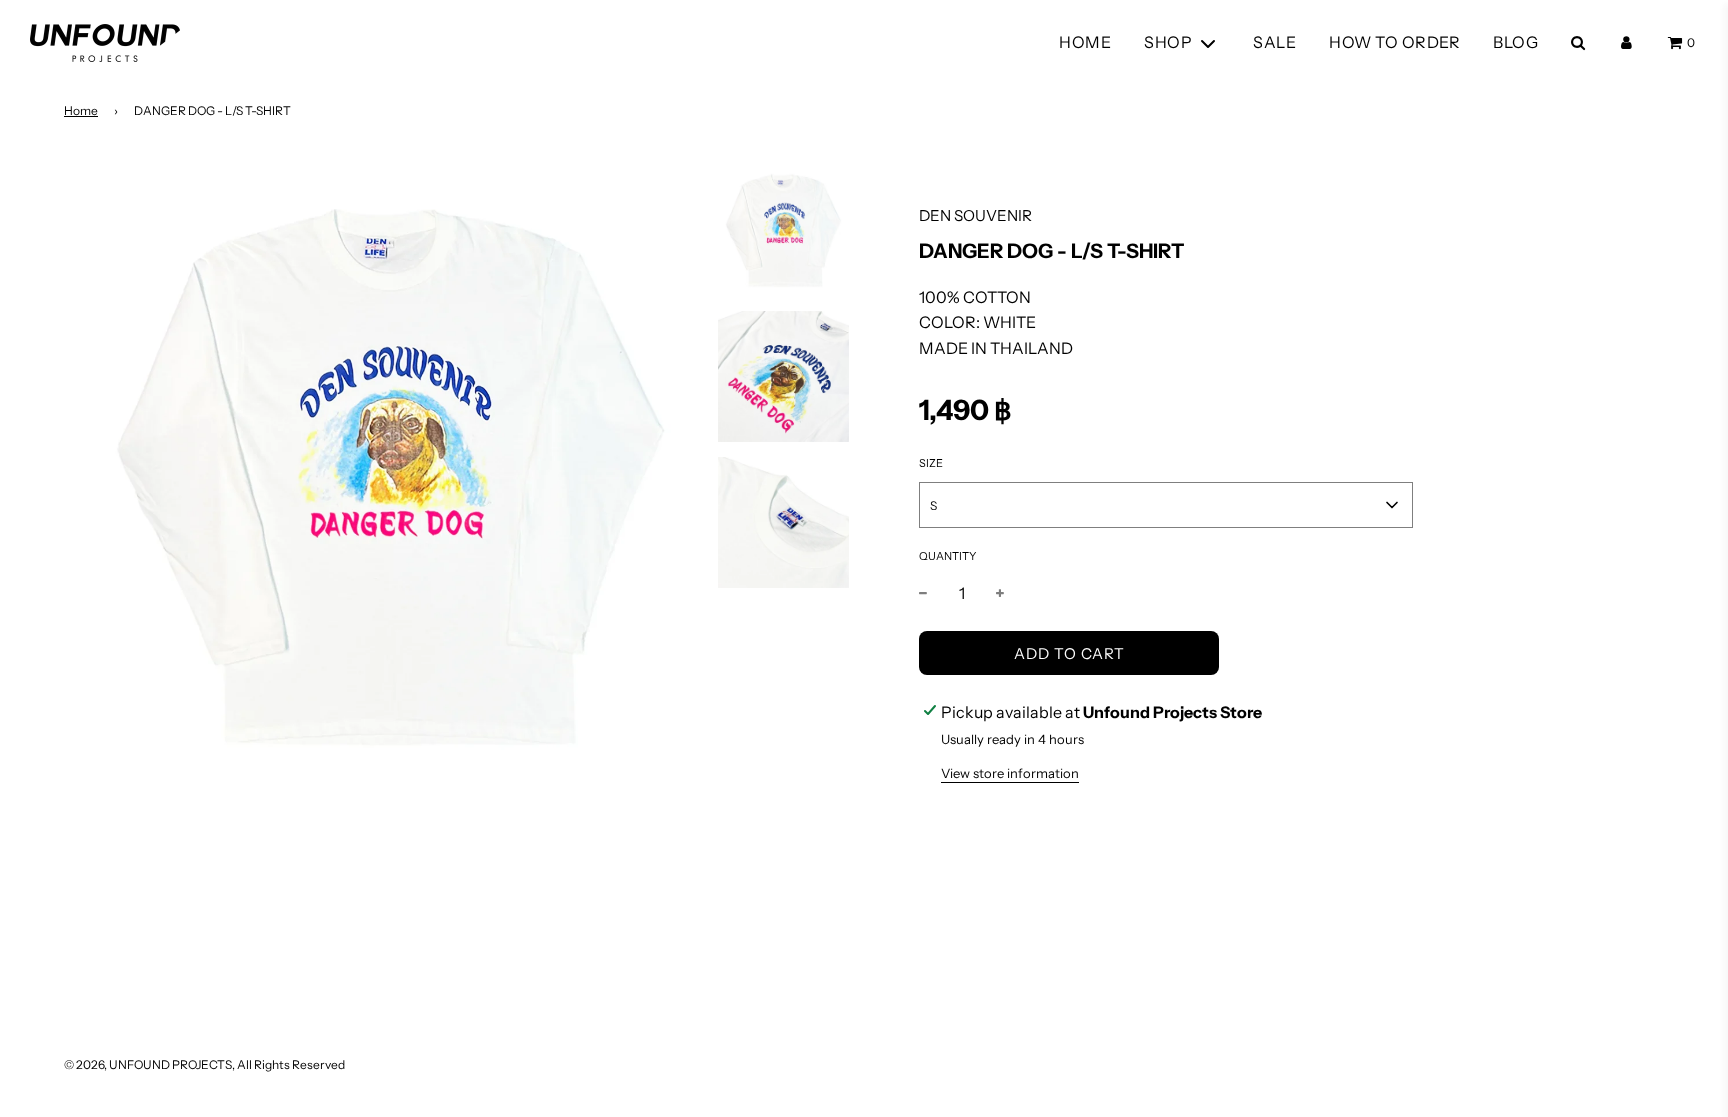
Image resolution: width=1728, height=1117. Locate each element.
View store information (1010, 773)
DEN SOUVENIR (975, 215)
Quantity (947, 556)
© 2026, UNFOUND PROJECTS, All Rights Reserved (204, 1064)
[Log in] (1626, 42)
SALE (1274, 42)
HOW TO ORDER (1394, 42)
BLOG (1515, 42)
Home (81, 110)
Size (931, 463)
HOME (1085, 42)
